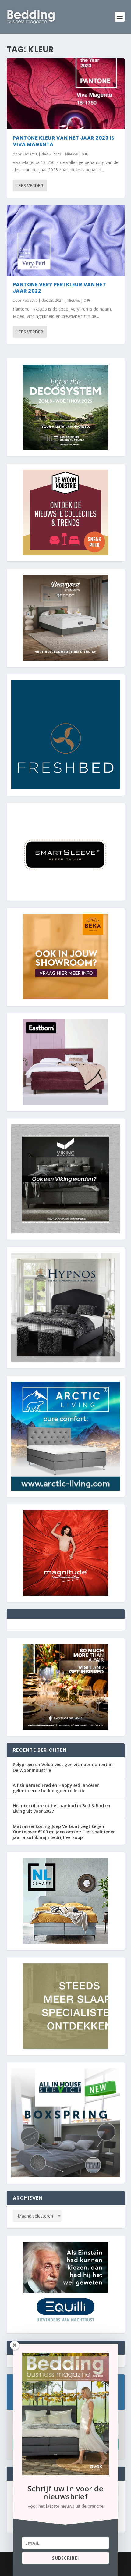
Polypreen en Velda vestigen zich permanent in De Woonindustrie (63, 1767)
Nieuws (71, 154)
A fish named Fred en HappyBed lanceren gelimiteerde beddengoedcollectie (56, 1788)
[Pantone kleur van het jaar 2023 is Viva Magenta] (66, 94)
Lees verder (30, 185)
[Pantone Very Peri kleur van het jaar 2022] (66, 240)
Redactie (30, 154)
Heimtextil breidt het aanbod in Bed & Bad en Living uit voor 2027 (62, 1808)
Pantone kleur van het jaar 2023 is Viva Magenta (64, 141)
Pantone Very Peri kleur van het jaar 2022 (60, 288)
